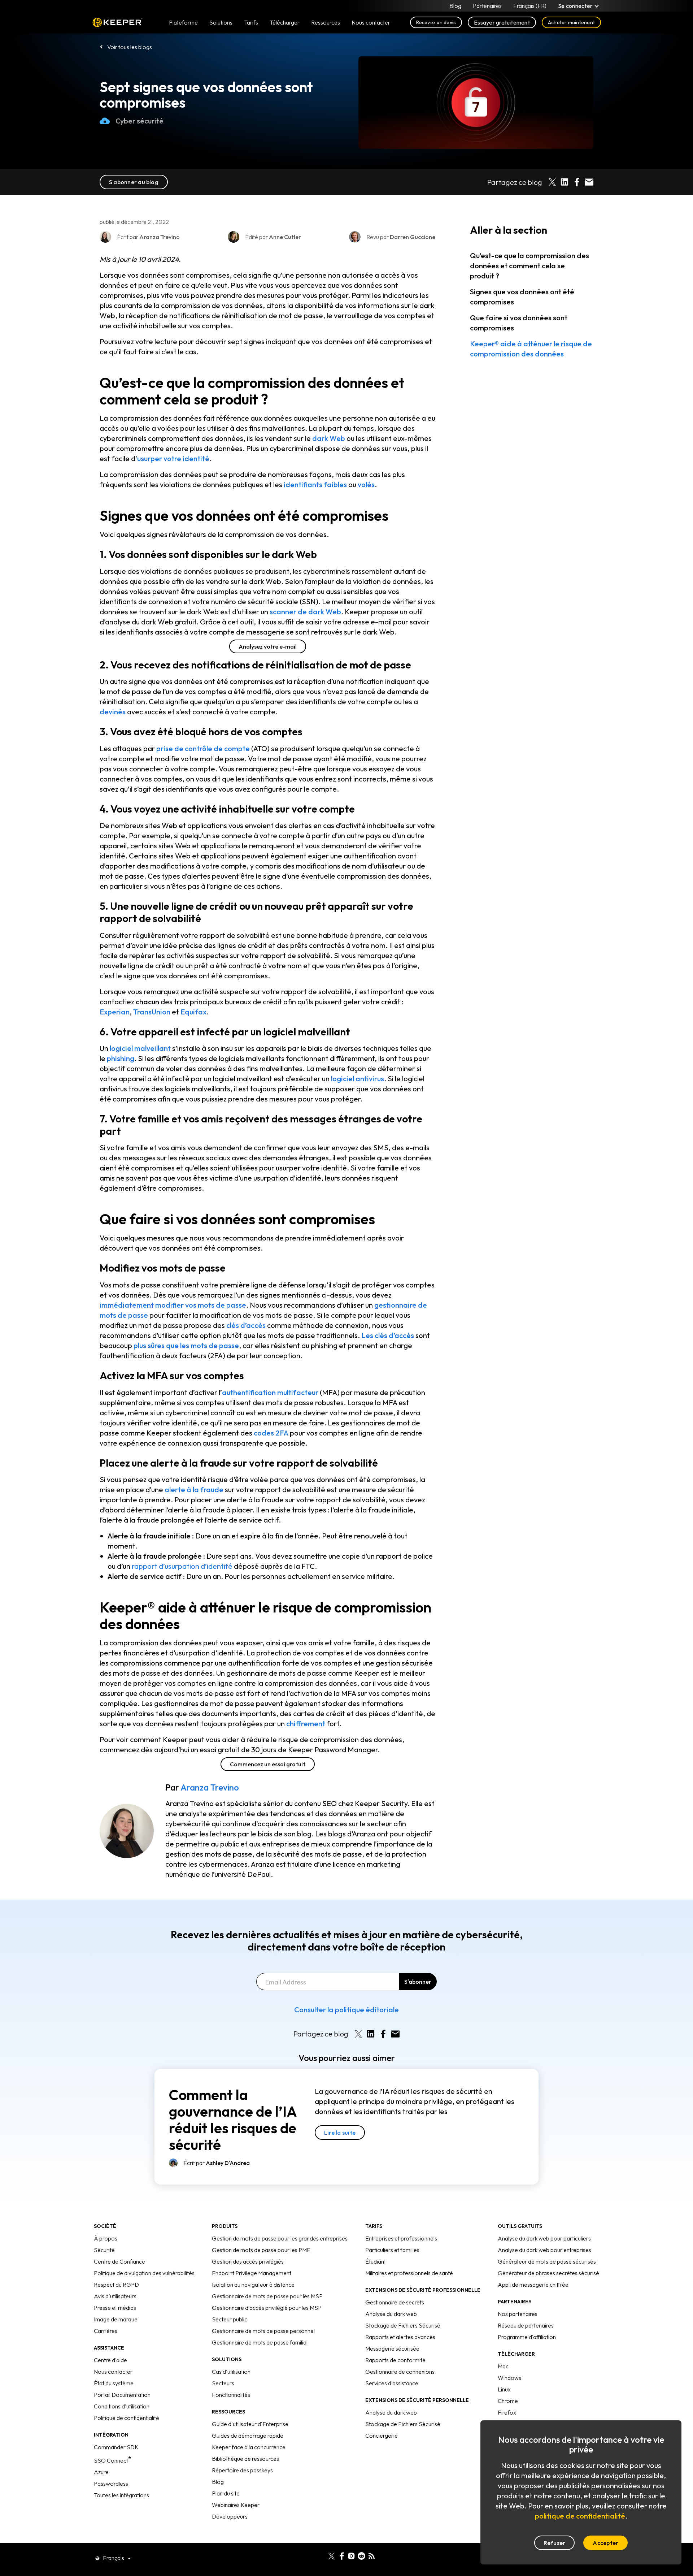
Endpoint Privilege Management (252, 2273)
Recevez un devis (436, 22)
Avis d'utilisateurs (115, 2296)
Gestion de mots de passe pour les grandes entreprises (280, 2238)
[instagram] (351, 2555)
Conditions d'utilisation (122, 2406)
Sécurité (104, 2250)
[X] (332, 2555)
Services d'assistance (392, 2383)
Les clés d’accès (388, 1335)
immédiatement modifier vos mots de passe (173, 1305)
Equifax (193, 1012)
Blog (455, 6)
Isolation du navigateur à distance (253, 2285)
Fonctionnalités (231, 2395)
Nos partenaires (518, 2314)
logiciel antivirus (358, 1079)
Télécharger (285, 22)
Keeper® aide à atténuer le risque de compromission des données (531, 349)
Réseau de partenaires (526, 2325)
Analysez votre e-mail (268, 646)
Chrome (508, 2401)
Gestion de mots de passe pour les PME (261, 2250)
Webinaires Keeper (236, 2505)
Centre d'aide (110, 2360)
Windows (509, 2378)
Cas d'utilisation (231, 2372)
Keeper (117, 23)
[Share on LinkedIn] (565, 182)
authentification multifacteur (270, 1392)
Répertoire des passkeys (242, 2470)
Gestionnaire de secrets (395, 2302)
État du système (114, 2383)
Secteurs (223, 2383)
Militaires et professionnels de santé (409, 2273)
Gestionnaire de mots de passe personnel (263, 2331)
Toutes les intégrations (121, 2495)
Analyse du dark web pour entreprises (544, 2250)
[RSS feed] (372, 2555)
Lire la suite (340, 2133)
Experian (115, 1012)
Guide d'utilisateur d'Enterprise (250, 2424)
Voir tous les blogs (130, 47)
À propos (106, 2238)
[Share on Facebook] (577, 182)
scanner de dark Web (305, 612)
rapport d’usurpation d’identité (182, 1566)
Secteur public (230, 2319)
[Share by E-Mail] (589, 182)
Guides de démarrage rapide (248, 2436)
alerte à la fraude (194, 1490)
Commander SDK (116, 2447)
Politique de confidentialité (127, 2418)
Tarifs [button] (251, 22)
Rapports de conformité (395, 2360)
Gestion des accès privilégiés (248, 2261)
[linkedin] (321, 2555)
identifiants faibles (315, 484)
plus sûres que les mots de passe (186, 1345)
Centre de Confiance (119, 2261)
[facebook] (342, 2555)
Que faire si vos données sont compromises (519, 323)
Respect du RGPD (116, 2285)
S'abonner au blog (134, 182)
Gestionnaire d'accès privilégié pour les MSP (267, 2308)
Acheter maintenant (571, 22)
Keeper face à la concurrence (249, 2447)
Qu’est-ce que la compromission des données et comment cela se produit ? (529, 266)
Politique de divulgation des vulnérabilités (144, 2273)
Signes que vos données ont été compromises (522, 297)
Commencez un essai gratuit (268, 1764)
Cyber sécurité (140, 121)
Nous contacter (113, 2372)
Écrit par (217, 2163)
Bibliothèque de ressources (245, 2459)
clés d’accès (246, 1325)
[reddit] (361, 2555)
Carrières (106, 2331)
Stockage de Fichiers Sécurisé (403, 2325)
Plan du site (226, 2493)
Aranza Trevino (210, 1787)
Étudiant (376, 2261)
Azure (101, 2472)
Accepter (605, 2543)
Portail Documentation (122, 2395)
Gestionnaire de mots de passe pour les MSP (267, 2296)
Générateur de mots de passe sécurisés (547, 2261)
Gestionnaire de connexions (400, 2372)
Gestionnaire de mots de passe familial (260, 2342)
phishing (121, 1058)
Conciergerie (382, 2436)
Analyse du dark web (391, 2314)
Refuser (555, 2543)
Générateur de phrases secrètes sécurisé (548, 2273)
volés (366, 484)
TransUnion (152, 1012)
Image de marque (116, 2319)
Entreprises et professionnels (401, 2238)
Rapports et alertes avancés (400, 2337)
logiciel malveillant (140, 1048)
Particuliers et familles (392, 2250)
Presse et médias (115, 2308)
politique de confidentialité (580, 2516)
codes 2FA (271, 1433)
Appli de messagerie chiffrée (533, 2285)
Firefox (507, 2412)
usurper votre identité (173, 458)
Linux (504, 2389)
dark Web (329, 438)
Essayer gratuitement (502, 22)
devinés (113, 712)
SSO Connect (112, 2460)
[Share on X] (552, 182)
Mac (503, 2366)
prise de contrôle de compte (203, 748)
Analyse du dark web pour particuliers (544, 2238)
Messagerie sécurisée (392, 2348)
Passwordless (111, 2484)
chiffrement (306, 1724)
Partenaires (487, 6)
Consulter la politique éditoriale (346, 2010)
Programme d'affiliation (527, 2337)
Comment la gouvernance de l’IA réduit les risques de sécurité (233, 2120)
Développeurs (230, 2516)
